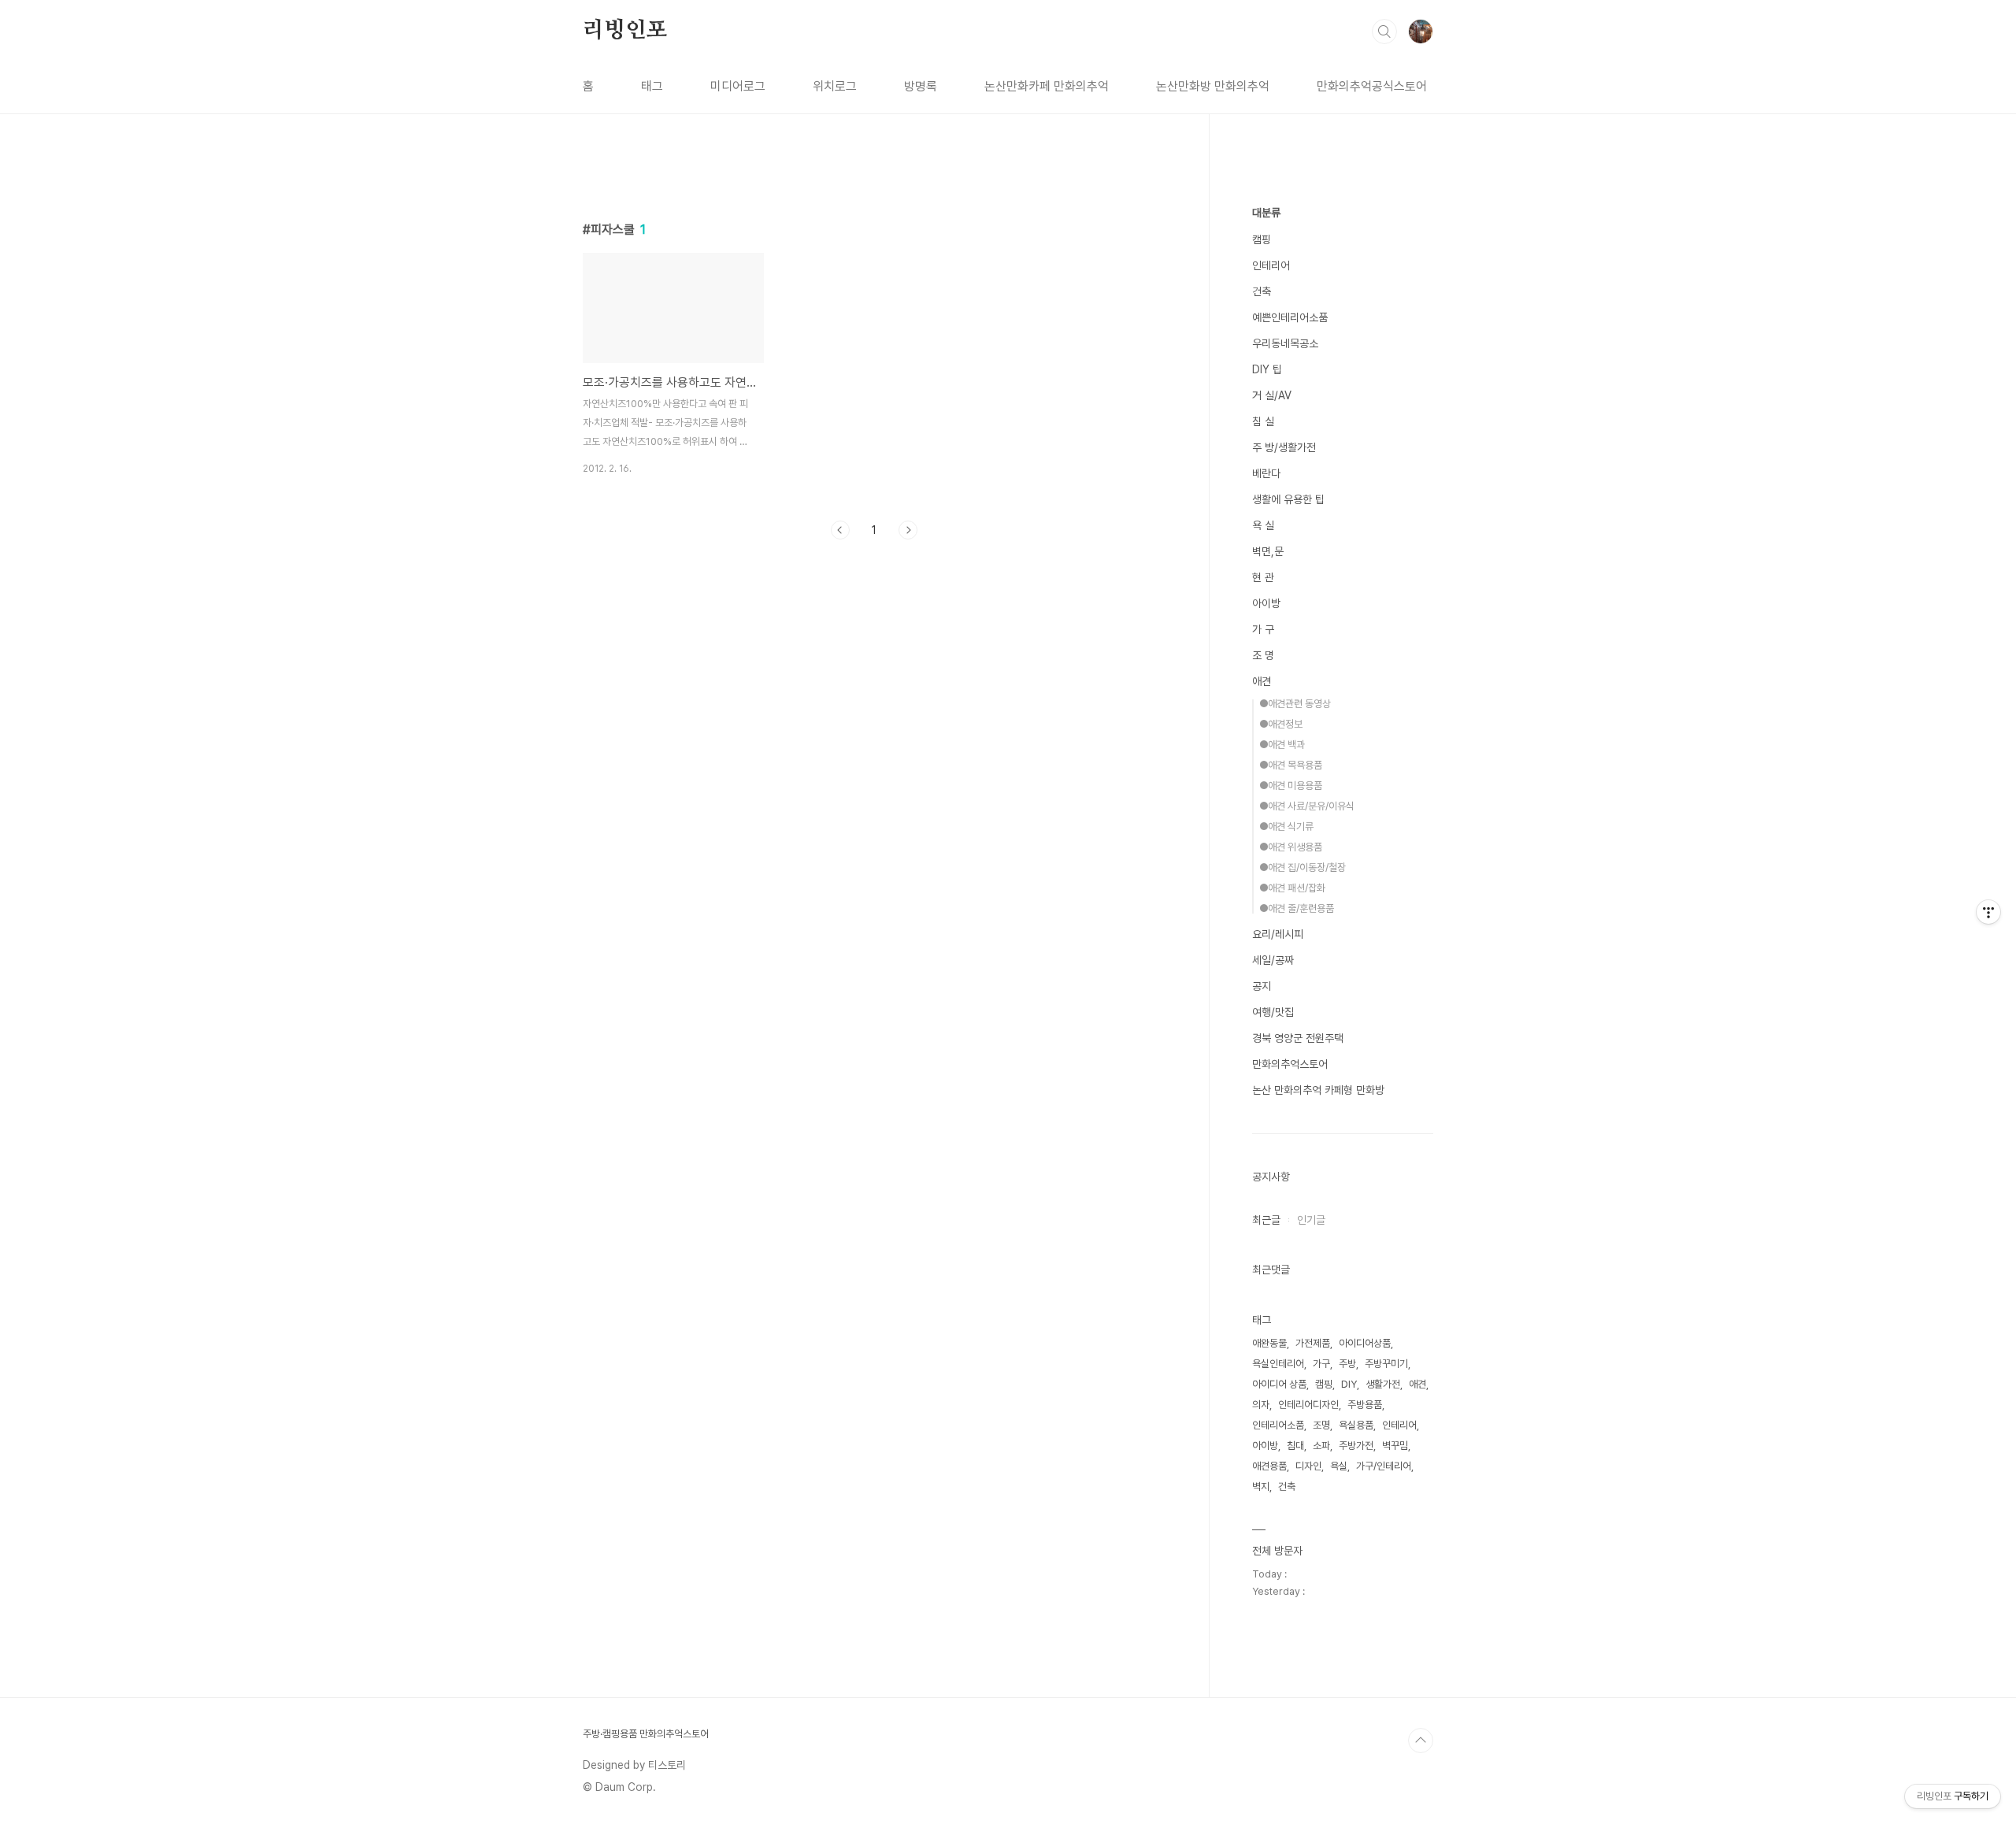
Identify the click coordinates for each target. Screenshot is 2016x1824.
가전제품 (1313, 1343)
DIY (1349, 1384)
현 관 (1263, 577)
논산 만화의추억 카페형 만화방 (1318, 1090)
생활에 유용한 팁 (1288, 499)
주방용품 (1365, 1405)
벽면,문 (1268, 551)
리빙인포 (625, 31)
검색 (1384, 32)
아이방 (1266, 603)
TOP (1421, 1741)
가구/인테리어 (1384, 1466)
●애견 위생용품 (1291, 847)
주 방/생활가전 (1284, 447)
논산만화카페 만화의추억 (1047, 86)
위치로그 (835, 86)
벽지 (1261, 1487)
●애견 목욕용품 (1291, 765)
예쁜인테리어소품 (1290, 317)
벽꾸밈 (1395, 1446)
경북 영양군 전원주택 (1298, 1038)
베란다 (1266, 473)
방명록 (921, 86)
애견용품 (1269, 1466)
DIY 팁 (1267, 369)
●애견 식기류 (1286, 827)
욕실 (1339, 1466)
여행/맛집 (1273, 1012)
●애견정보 (1281, 724)
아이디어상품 (1365, 1343)
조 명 (1263, 655)
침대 (1295, 1446)
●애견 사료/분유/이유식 (1307, 806)
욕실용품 (1356, 1425)
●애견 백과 (1282, 745)
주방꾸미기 (1386, 1364)
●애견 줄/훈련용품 (1297, 908)
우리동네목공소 (1285, 343)
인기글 (1311, 1220)
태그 (652, 86)
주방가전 (1356, 1446)
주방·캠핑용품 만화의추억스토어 (646, 1734)
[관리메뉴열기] (1988, 912)
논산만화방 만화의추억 (1213, 86)
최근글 (1266, 1220)
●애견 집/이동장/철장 (1303, 868)
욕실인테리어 (1278, 1364)
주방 (1347, 1364)
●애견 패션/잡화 (1292, 888)
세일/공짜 (1273, 960)
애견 (1262, 681)
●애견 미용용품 (1291, 786)
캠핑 (1262, 239)
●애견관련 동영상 (1295, 704)
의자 (1261, 1405)
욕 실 (1263, 525)
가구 (1321, 1364)
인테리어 (1271, 265)
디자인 (1308, 1466)
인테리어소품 (1278, 1425)
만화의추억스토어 (1290, 1064)
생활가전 (1383, 1384)
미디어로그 (738, 86)
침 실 (1263, 421)
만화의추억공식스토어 (1372, 86)
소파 (1321, 1446)
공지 (1262, 986)
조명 (1321, 1425)
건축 (1262, 291)
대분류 (1266, 213)
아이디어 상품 (1279, 1384)
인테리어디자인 (1308, 1405)
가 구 (1263, 629)
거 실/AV (1272, 395)
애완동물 (1269, 1343)
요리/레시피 (1278, 934)
